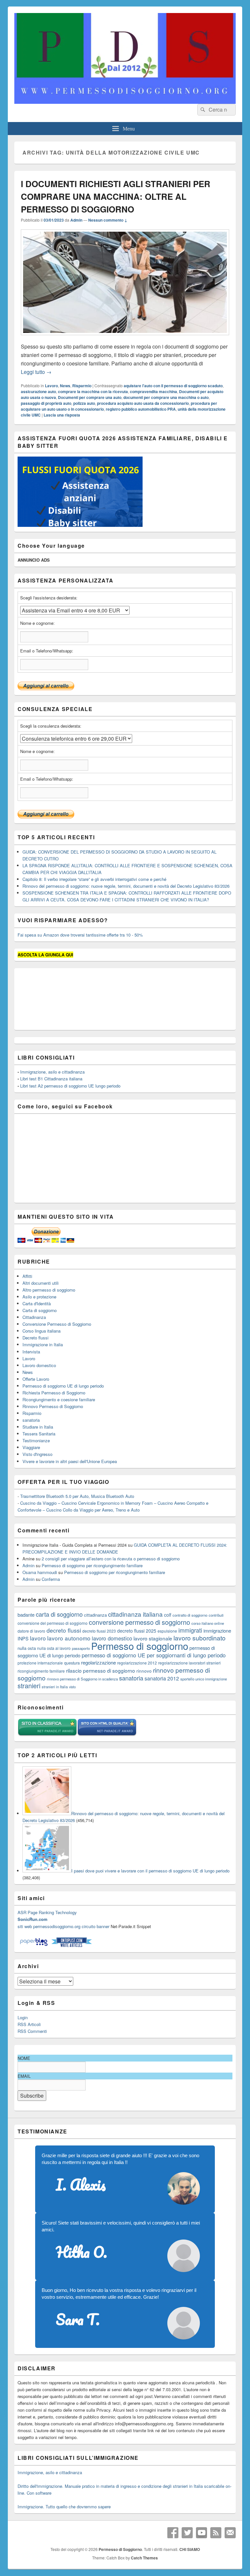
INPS (23, 1638)
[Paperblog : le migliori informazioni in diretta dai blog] (34, 1946)
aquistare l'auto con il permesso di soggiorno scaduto (173, 386)
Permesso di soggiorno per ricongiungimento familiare (92, 1565)
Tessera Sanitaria (39, 1434)
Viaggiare (31, 1447)
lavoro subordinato (200, 1638)
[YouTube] (201, 2533)
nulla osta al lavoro (54, 1648)
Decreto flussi (35, 1338)
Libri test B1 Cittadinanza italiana (51, 1079)
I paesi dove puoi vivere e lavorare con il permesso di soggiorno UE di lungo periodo (150, 1871)
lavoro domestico (112, 1638)
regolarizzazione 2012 (137, 1663)
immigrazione (217, 1631)
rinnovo (144, 1671)
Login (23, 2017)
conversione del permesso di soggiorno (53, 1623)
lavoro (38, 1638)
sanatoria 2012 (162, 1678)
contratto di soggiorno (190, 1615)
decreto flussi (64, 1630)
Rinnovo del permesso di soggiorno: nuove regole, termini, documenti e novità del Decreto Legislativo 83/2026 (126, 886)
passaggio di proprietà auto (46, 403)
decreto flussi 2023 (99, 1631)
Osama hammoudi (40, 1572)
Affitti (27, 1276)
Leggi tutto (36, 372)
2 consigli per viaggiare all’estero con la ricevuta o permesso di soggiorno (111, 1559)
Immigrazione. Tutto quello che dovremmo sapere (64, 2507)
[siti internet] (107, 1735)
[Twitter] (187, 2533)
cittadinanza (95, 1615)
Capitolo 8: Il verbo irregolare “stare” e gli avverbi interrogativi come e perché (94, 879)
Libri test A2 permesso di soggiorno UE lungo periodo (70, 1086)
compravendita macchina (153, 391)
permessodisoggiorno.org (57, 1926)
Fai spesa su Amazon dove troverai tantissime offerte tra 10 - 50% (80, 935)
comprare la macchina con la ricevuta (93, 391)
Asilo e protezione (39, 1297)
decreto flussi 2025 (137, 1631)
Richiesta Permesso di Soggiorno (54, 1393)
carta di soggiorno (59, 1614)
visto (72, 1687)
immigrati (190, 1630)
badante (26, 1615)
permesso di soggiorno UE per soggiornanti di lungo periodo (154, 1655)
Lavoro (51, 386)
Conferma (51, 1579)
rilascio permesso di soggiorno (101, 1670)
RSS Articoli (29, 2024)
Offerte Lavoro (36, 1379)
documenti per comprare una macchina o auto (166, 397)
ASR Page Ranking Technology (47, 1912)
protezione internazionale (40, 1663)
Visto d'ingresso (37, 1454)
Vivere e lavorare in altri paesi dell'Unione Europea (70, 1461)
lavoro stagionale (153, 1638)
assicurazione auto (38, 391)
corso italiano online (208, 1623)
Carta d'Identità (37, 1303)
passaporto (81, 1648)
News (65, 386)
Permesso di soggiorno (140, 1646)
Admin (76, 220)
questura (72, 1663)
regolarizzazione (98, 1662)
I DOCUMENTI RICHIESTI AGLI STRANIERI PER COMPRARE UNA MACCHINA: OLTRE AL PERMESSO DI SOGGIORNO (116, 196)
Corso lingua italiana (42, 1331)
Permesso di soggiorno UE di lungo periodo (63, 1386)
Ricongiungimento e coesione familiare (59, 1399)
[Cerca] (202, 110)
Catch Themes (144, 2558)
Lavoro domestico (39, 1365)
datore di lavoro (31, 1631)
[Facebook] (173, 2533)
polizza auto (84, 403)
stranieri (29, 1686)
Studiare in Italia (38, 1427)
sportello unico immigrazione (204, 1679)
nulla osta (27, 1648)
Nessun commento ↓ (108, 220)
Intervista (31, 1352)
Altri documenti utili (41, 1283)
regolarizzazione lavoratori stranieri (189, 1663)
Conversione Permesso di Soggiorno (57, 1324)
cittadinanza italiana (135, 1614)
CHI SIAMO (190, 2549)
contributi (216, 1615)
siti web (25, 1926)
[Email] (230, 2533)
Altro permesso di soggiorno (49, 1290)
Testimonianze (36, 1440)
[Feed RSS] (216, 2533)
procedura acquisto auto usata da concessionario (143, 403)
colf (168, 1615)
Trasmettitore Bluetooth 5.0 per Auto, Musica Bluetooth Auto (77, 1496)
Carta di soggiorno (40, 1310)
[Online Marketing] (71, 1946)
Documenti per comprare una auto (90, 397)
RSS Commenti (32, 2031)
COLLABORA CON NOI (84, 30)
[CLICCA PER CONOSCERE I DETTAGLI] (80, 525)
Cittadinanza (34, 1317)
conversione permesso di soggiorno (139, 1622)
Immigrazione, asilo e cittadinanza (52, 1072)
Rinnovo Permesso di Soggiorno (53, 1406)
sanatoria (31, 1420)
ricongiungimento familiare (41, 1671)
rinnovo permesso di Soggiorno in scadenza (82, 1679)
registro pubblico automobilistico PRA (141, 409)
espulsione (167, 1631)
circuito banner (96, 1926)
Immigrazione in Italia (43, 1344)
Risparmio (82, 386)
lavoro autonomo (69, 1638)
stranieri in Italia (55, 1687)
